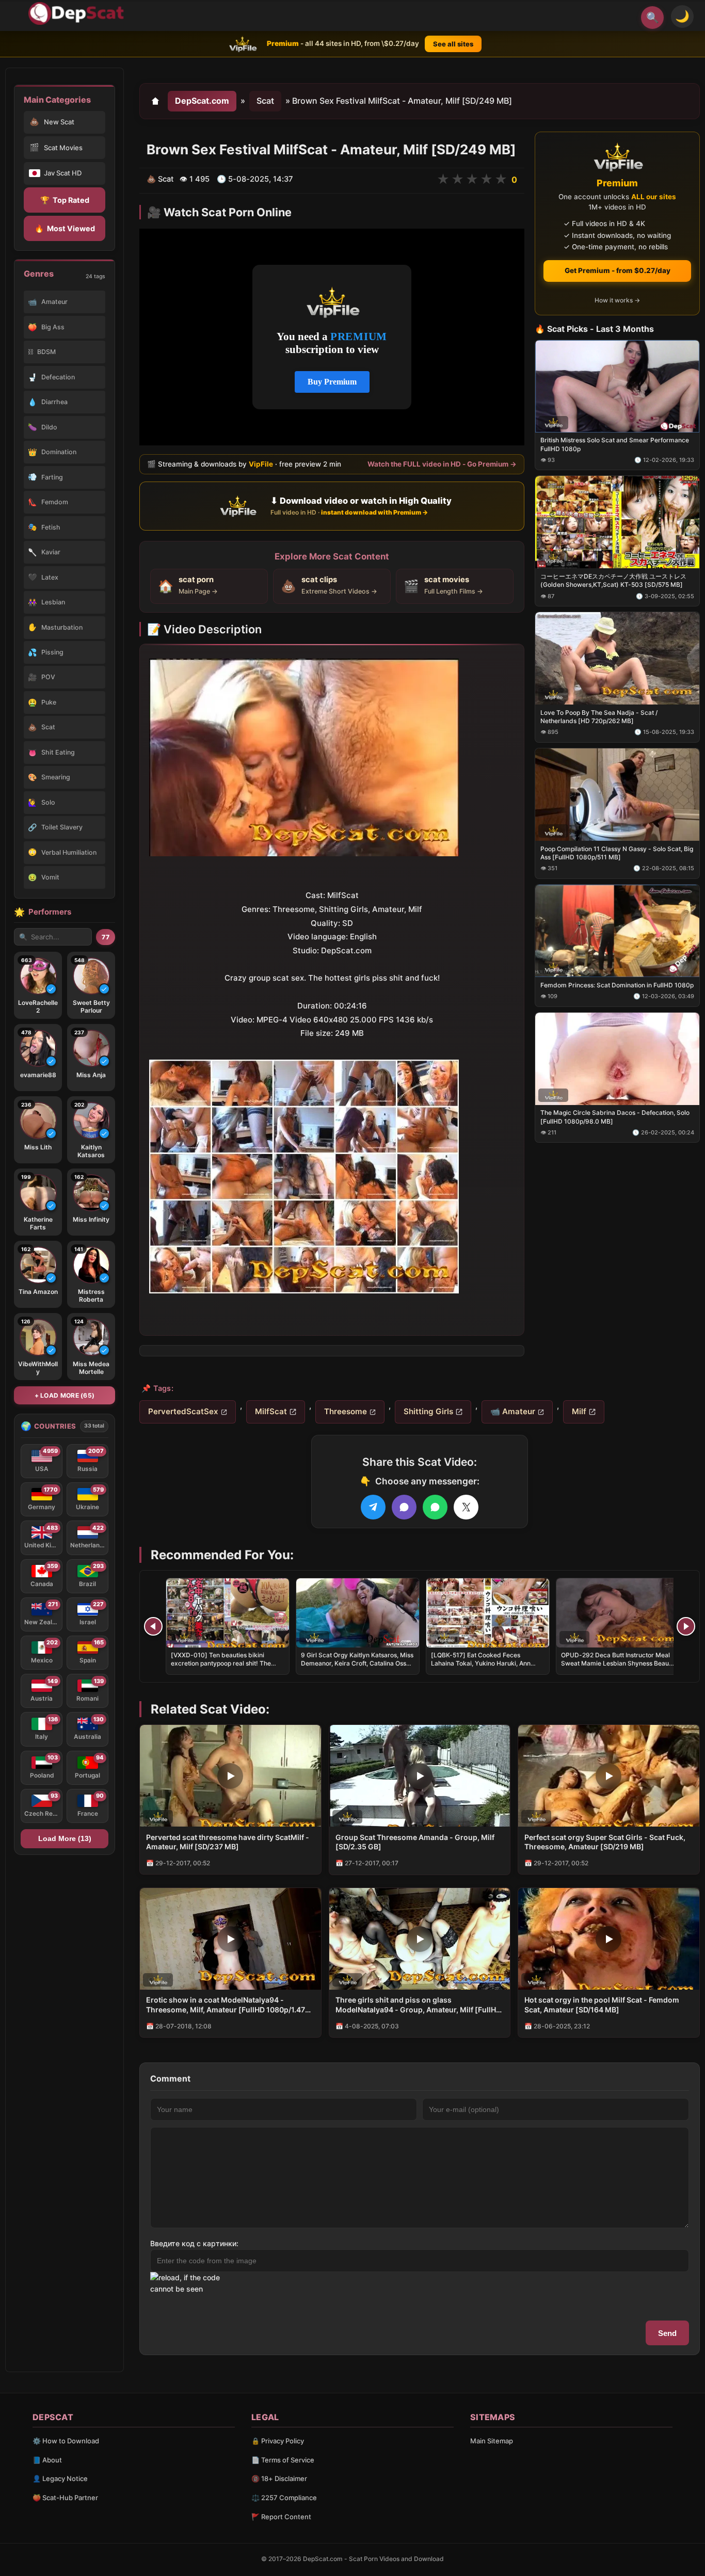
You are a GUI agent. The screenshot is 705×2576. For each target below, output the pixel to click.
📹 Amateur (513, 1411)
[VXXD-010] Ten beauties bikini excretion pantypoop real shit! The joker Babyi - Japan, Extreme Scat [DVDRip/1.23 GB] (221, 1668)
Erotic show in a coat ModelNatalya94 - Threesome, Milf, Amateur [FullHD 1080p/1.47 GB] (226, 2005)
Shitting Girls (428, 1411)
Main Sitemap (492, 2441)
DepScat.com (202, 101)
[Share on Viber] (404, 1507)
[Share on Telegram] (373, 1507)
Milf (579, 1411)
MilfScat (271, 1411)
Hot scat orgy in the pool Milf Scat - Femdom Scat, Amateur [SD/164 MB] (602, 2005)
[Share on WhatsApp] (435, 1507)
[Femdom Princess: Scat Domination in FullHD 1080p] (617, 930)
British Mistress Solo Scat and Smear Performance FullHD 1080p (615, 444)
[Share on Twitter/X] (466, 1507)
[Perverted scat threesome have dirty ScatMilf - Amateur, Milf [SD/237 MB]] (230, 1776)
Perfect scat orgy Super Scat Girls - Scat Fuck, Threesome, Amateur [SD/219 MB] (605, 1842)
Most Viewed (65, 228)
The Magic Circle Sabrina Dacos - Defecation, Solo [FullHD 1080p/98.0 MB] (615, 1117)
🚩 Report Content (281, 2517)
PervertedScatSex (183, 1411)
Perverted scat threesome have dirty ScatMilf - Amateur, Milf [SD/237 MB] (228, 1842)
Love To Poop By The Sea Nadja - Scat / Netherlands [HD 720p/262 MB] (599, 717)
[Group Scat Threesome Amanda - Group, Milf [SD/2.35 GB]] (420, 1776)
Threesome (346, 1411)
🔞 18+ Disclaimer (279, 2478)
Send (667, 2333)
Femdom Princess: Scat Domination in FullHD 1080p (617, 985)
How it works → (617, 300)
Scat (265, 101)
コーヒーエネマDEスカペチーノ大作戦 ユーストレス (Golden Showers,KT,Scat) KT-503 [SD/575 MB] (613, 580)
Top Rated (65, 200)
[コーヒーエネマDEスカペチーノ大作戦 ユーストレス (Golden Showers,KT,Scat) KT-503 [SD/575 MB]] (617, 522)
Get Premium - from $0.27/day (618, 270)
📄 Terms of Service (283, 2460)
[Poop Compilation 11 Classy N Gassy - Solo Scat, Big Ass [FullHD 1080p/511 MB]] (617, 795)
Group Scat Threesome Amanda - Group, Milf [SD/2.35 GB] (415, 1842)
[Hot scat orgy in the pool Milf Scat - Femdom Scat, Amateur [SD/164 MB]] (609, 1939)
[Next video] (686, 1626)
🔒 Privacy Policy (278, 2441)
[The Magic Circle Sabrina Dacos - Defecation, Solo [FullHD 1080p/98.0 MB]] (617, 1058)
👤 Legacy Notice (60, 2478)
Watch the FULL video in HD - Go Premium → (442, 464)
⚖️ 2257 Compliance (284, 2498)
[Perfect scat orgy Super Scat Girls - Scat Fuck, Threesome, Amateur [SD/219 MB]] (609, 1776)
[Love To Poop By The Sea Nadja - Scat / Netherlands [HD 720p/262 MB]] (617, 658)
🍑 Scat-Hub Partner (65, 2498)
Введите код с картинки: (194, 2243)
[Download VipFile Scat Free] (78, 13)
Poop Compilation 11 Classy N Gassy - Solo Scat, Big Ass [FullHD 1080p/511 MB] (617, 853)
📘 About (47, 2460)
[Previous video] (153, 1626)
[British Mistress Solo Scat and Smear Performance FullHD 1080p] (617, 386)
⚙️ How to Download (66, 2441)
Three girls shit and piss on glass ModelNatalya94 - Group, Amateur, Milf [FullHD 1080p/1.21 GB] (418, 2005)
